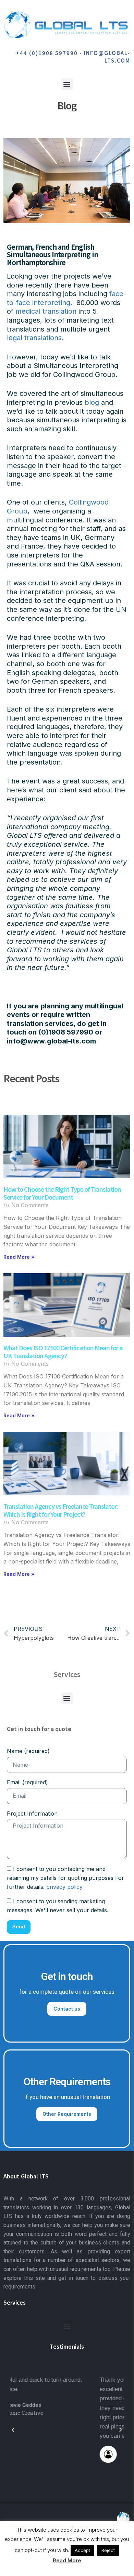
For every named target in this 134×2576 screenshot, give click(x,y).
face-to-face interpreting (66, 298)
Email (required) (27, 1782)
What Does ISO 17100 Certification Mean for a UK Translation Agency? (63, 1351)
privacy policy (64, 1887)
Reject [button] (108, 2550)
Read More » (19, 1257)
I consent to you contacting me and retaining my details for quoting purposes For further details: (65, 1878)
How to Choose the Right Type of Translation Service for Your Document (62, 1193)
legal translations (34, 338)
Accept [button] (82, 2550)
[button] (67, 84)
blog (92, 402)
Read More (67, 2560)
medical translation (46, 311)
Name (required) (28, 1751)
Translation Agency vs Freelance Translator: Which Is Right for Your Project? (61, 1510)
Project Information (32, 1814)
